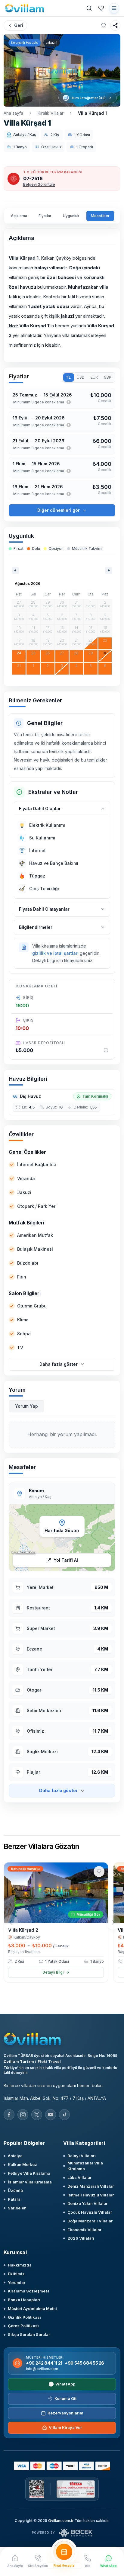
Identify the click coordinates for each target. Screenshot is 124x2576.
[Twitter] (37, 2115)
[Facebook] (9, 2115)
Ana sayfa (13, 113)
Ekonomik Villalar (84, 2230)
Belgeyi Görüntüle (39, 184)
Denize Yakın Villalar (87, 2203)
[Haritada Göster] (62, 1538)
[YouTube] (51, 2115)
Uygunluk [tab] (71, 216)
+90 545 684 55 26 (84, 2363)
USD (81, 377)
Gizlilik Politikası (24, 2317)
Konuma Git (65, 2398)
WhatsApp (65, 2384)
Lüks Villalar (79, 2177)
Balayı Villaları (82, 2156)
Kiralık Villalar (51, 113)
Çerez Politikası (23, 2326)
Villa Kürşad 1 (92, 113)
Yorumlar (17, 2282)
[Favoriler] (101, 8)
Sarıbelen (17, 2208)
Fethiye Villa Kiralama (29, 2173)
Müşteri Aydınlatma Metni (32, 2308)
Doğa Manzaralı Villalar (90, 2221)
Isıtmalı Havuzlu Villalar (91, 2195)
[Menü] (114, 8)
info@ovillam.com (42, 2369)
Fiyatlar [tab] (45, 216)
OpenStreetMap (25, 1552)
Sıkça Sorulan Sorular (29, 2334)
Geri (19, 25)
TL (68, 377)
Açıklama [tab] (19, 216)
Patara (14, 2199)
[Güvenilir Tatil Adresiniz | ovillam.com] (24, 8)
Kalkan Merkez (22, 2164)
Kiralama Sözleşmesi (28, 2291)
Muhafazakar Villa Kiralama (85, 2166)
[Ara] (89, 8)
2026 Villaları (81, 2238)
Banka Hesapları (24, 2300)
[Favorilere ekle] (104, 25)
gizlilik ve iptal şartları (55, 953)
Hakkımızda (20, 2265)
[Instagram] (23, 2115)
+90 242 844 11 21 (44, 2363)
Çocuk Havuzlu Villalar (90, 2212)
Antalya (15, 2156)
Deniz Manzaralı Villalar (91, 2186)
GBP (108, 377)
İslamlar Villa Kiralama (30, 2182)
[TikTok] (64, 2115)
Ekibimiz (16, 2274)
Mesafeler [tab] (100, 216)
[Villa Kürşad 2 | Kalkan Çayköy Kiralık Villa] (56, 1893)
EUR (94, 377)
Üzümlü (15, 2190)
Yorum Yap (26, 1406)
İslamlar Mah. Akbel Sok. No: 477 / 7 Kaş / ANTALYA (55, 2098)
